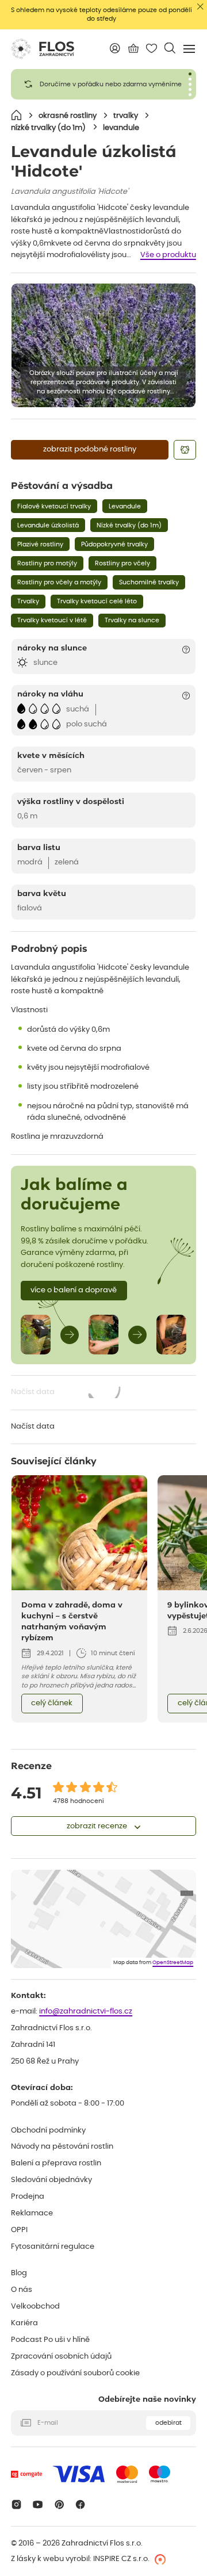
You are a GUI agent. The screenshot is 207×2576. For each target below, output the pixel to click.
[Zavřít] (200, 7)
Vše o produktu (168, 255)
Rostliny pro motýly (47, 563)
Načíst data (66, 1393)
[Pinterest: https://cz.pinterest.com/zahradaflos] (59, 2504)
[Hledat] (170, 48)
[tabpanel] (103, 84)
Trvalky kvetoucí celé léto (97, 601)
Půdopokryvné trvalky (114, 544)
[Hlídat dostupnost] (185, 450)
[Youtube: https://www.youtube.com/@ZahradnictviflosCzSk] (38, 2504)
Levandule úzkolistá (48, 525)
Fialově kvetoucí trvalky (54, 506)
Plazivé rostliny (40, 544)
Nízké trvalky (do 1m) (129, 525)
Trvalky (28, 601)
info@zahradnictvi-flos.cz (86, 2012)
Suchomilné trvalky (149, 582)
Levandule (125, 506)
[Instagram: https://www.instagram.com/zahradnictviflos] (16, 2504)
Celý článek (52, 1703)
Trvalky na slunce (132, 620)
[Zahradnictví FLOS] (43, 49)
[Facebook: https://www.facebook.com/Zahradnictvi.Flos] (81, 2504)
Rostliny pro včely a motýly (59, 582)
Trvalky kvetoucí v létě (52, 620)
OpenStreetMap (173, 1963)
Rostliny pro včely (122, 563)
